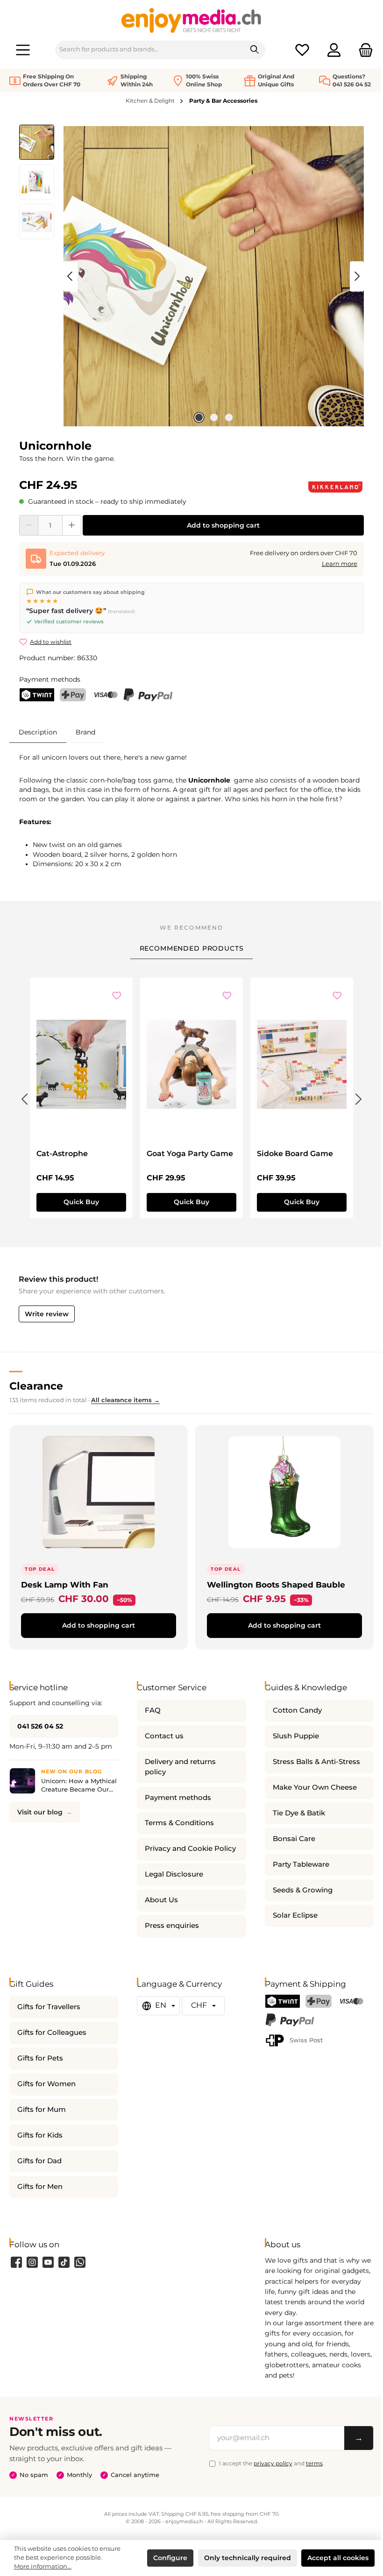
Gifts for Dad (39, 2161)
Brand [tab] (85, 732)
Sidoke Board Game (295, 1154)
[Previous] (71, 276)
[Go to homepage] (191, 20)
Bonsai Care (294, 1839)
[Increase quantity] (72, 525)
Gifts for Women (46, 2084)
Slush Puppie (296, 1736)
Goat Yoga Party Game (190, 1154)
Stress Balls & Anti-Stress (316, 1762)
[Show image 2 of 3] (214, 417)
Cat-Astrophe (62, 1154)
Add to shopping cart (223, 525)
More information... (43, 2566)
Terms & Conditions (179, 1823)
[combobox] (150, 50)
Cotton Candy (297, 1710)
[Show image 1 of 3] (199, 417)
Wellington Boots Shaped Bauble (276, 1584)
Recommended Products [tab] (192, 948)
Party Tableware (301, 1864)
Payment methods (178, 1798)
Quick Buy (81, 1202)
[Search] (255, 50)
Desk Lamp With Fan (65, 1584)
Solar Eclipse (295, 1915)
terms (314, 2463)
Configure (170, 2558)
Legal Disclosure (174, 1874)
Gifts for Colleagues (52, 2033)
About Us (161, 1900)
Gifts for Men (40, 2187)
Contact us (164, 1736)
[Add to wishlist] (117, 996)
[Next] (357, 276)
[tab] (38, 732)
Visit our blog (40, 1812)
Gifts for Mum (42, 2110)
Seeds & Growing (303, 1890)
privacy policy (273, 2463)
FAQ (153, 1710)
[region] (191, 276)
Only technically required (248, 2558)
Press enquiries (172, 1926)
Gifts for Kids (40, 2135)
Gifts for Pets (40, 2058)
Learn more (340, 564)
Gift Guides (31, 1984)
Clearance (36, 1386)
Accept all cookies (338, 2558)
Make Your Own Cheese (315, 1787)
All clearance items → (125, 1400)
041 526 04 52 (40, 1726)
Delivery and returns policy (180, 1767)
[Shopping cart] (363, 50)
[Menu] (23, 50)
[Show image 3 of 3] (229, 417)
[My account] (334, 50)
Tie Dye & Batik (299, 1813)
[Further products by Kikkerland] (335, 487)
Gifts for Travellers (49, 2007)
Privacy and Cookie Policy (190, 1849)
